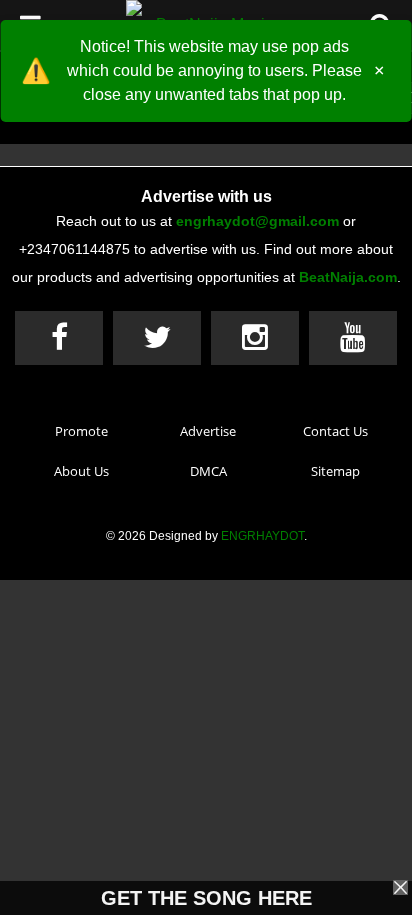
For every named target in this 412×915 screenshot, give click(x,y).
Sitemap (335, 471)
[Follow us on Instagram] (255, 338)
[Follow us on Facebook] (59, 338)
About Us (81, 471)
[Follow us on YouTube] (353, 338)
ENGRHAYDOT (262, 536)
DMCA (208, 471)
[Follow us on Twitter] (157, 338)
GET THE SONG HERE (206, 898)
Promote (81, 431)
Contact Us (335, 431)
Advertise (208, 431)
